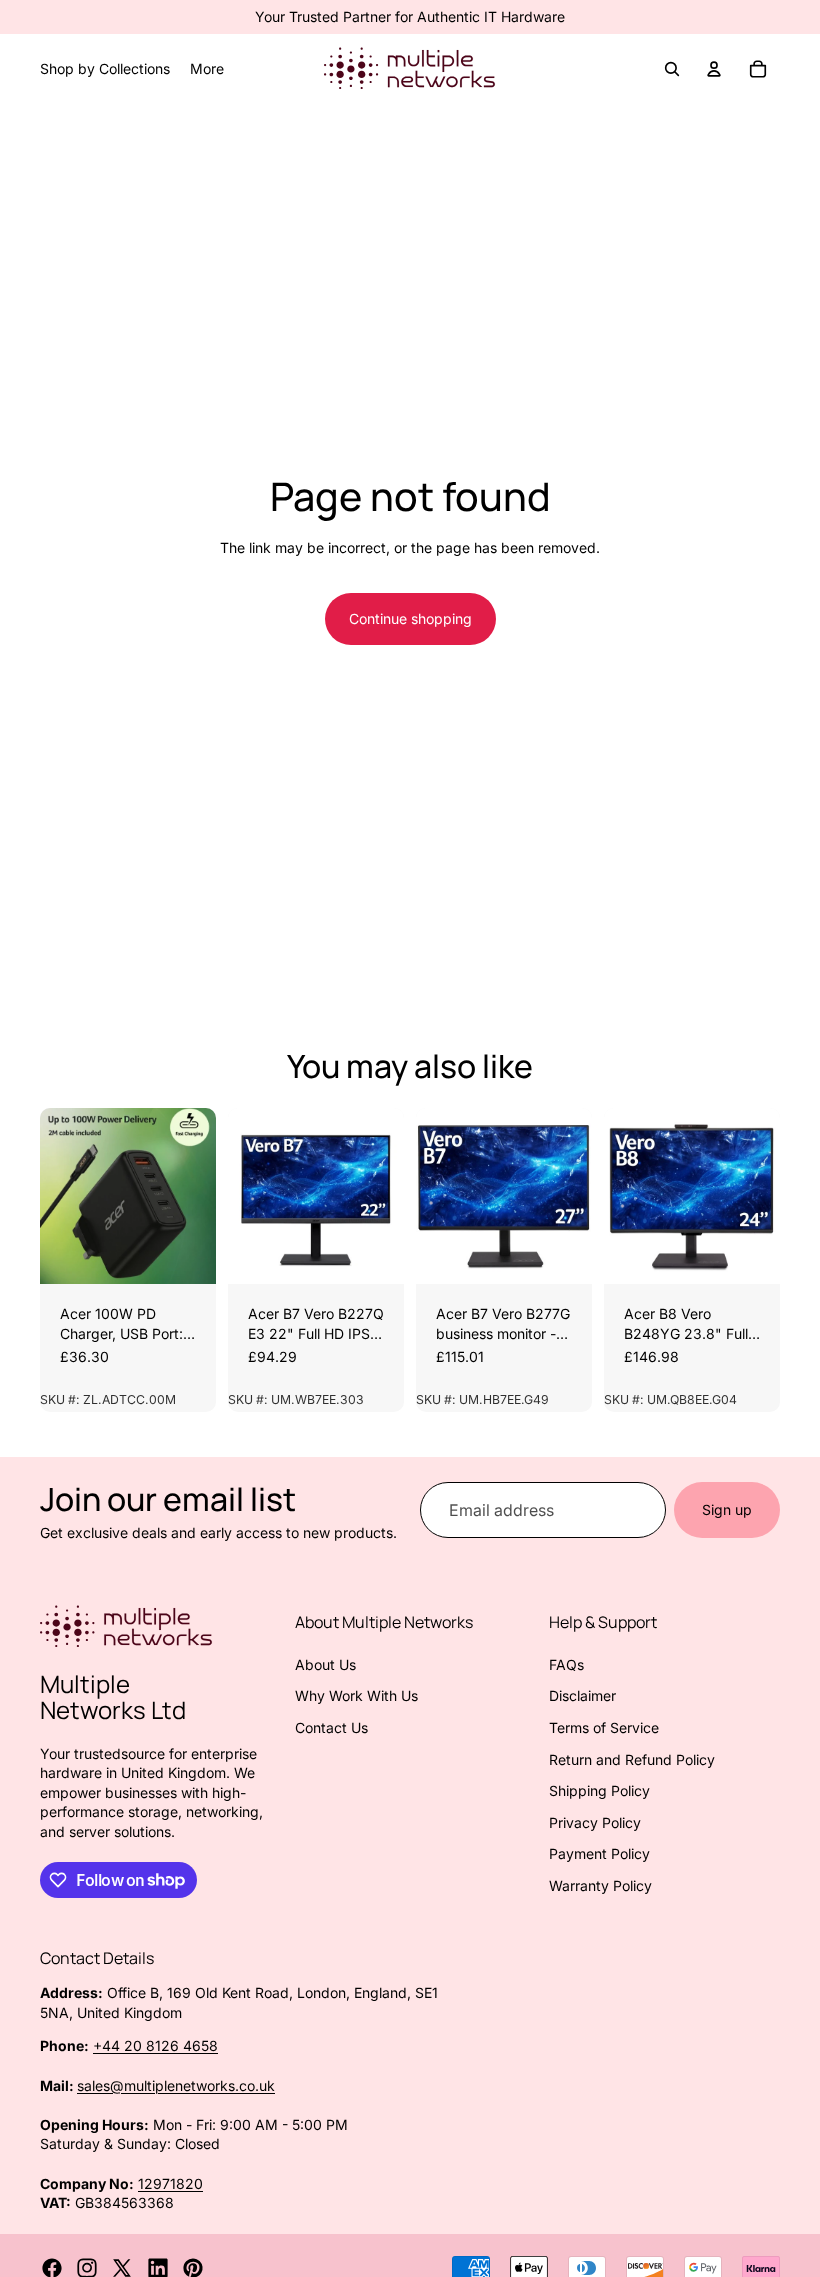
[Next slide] (194, 1196)
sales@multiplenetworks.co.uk (176, 2085)
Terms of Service (604, 1727)
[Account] (714, 69)
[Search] (672, 69)
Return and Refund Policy (632, 1759)
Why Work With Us (356, 1695)
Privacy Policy (595, 1822)
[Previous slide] (62, 1196)
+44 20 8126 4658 (155, 2045)
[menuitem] (207, 69)
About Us (325, 1664)
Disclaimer (582, 1695)
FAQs (566, 1664)
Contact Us (331, 1727)
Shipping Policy (599, 1790)
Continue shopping (410, 618)
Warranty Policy (600, 1885)
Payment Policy (599, 1853)
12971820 (170, 2183)
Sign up (727, 1509)
